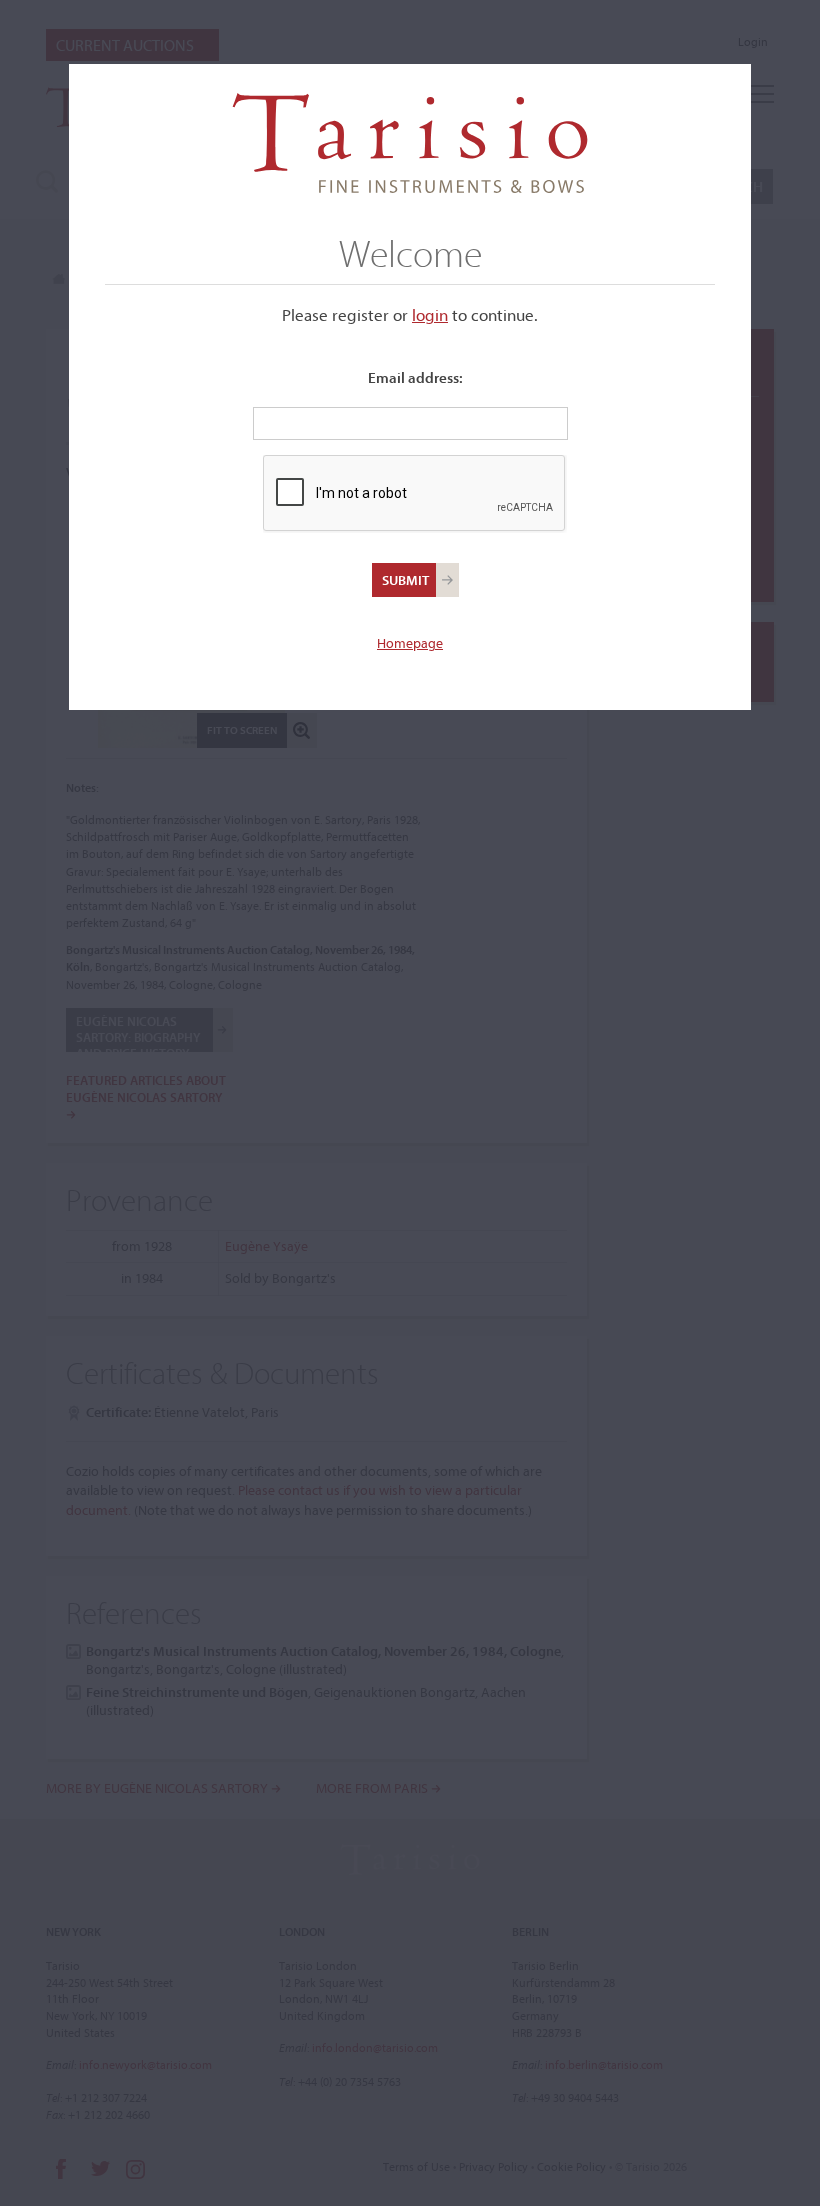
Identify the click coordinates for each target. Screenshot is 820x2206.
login (430, 314)
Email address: (415, 377)
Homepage (410, 643)
